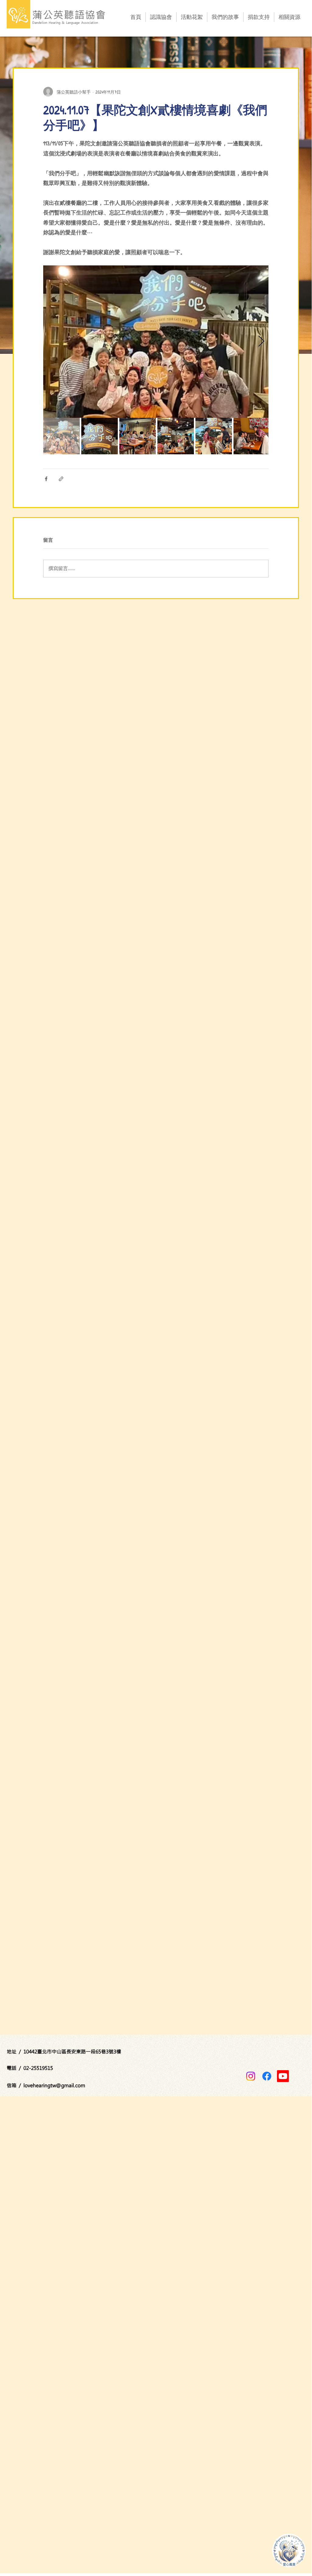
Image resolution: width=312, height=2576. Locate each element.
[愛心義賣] (289, 2550)
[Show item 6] (252, 436)
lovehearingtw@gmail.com (54, 2085)
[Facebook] (267, 2076)
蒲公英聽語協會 (69, 14)
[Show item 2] (100, 436)
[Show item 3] (138, 436)
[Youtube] (283, 2076)
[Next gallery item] (261, 342)
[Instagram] (251, 2076)
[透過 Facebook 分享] (46, 479)
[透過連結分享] (61, 479)
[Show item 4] (176, 436)
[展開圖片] (156, 342)
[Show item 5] (214, 436)
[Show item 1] (61, 436)
